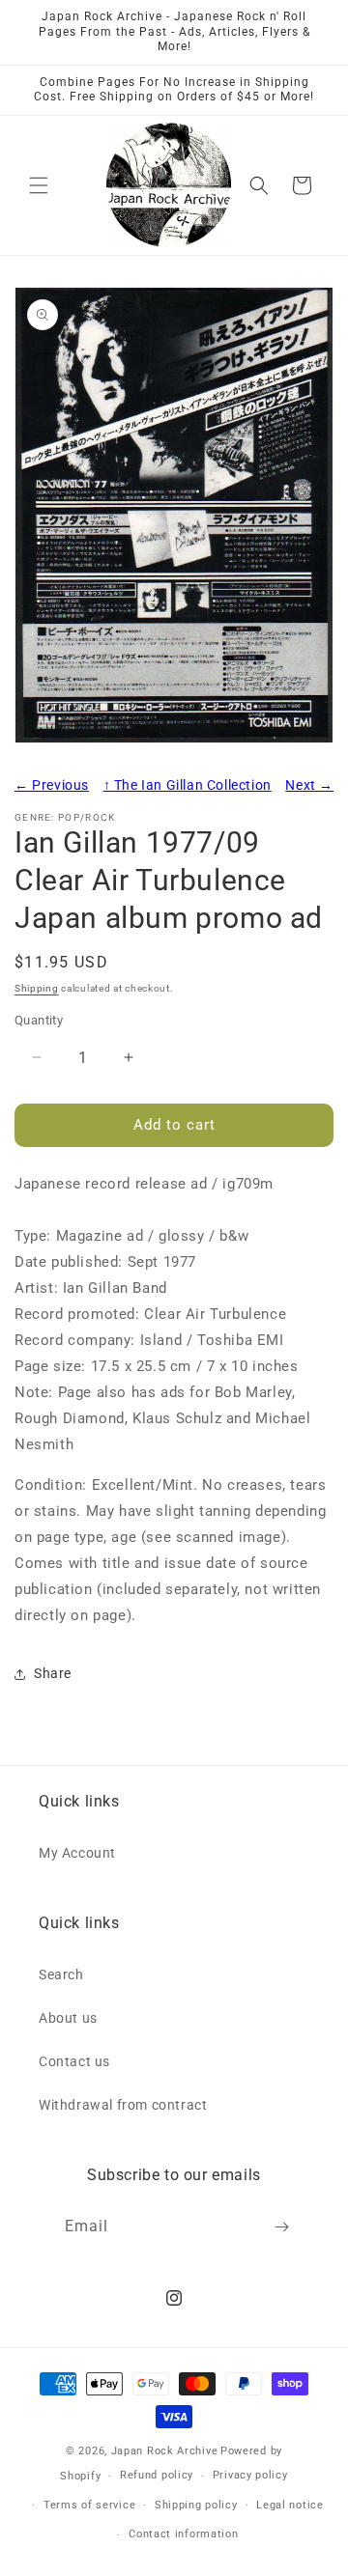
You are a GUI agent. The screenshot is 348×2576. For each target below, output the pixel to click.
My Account (77, 1853)
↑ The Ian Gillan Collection (188, 785)
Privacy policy (250, 2475)
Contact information (183, 2534)
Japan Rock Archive (165, 2451)
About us (68, 2018)
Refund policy (157, 2475)
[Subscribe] (282, 2227)
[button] (39, 185)
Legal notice (290, 2505)
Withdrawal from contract (123, 2105)
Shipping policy (196, 2505)
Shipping (37, 988)
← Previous (52, 785)
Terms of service (89, 2505)
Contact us (74, 2061)
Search (61, 1974)
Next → (309, 785)
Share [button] (53, 1673)
